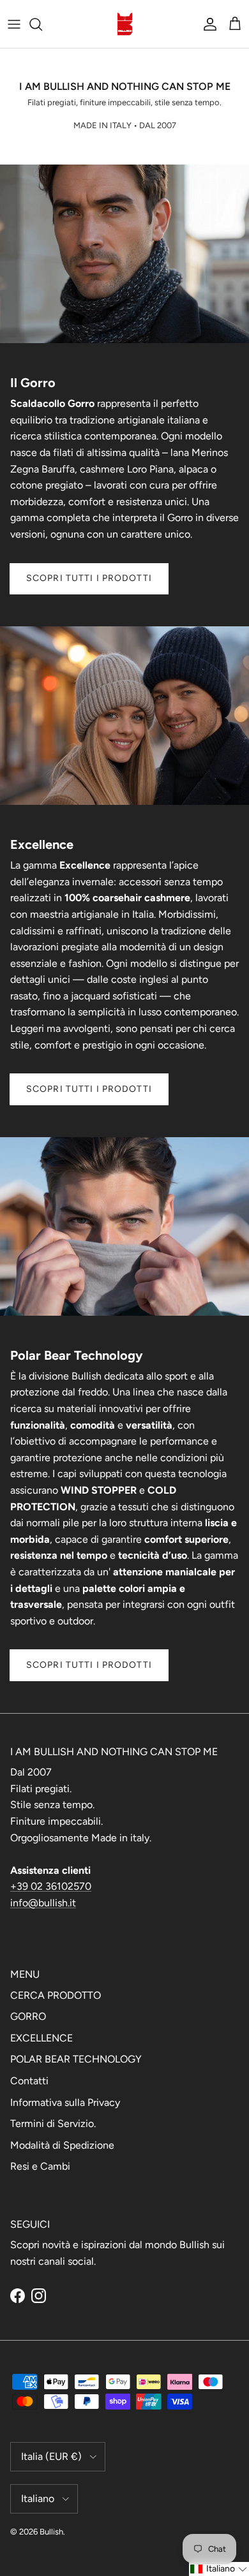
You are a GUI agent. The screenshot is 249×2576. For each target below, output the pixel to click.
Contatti (29, 2081)
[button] (219, 2569)
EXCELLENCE (41, 2038)
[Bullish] (125, 24)
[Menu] (14, 24)
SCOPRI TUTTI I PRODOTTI (89, 578)
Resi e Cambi (40, 2166)
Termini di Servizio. (53, 2123)
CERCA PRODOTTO (56, 1995)
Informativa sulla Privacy (65, 2102)
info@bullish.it (43, 1903)
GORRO (28, 2016)
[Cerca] (42, 24)
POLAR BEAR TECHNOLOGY (76, 2059)
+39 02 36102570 (51, 1886)
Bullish (51, 2532)
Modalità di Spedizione (62, 2145)
